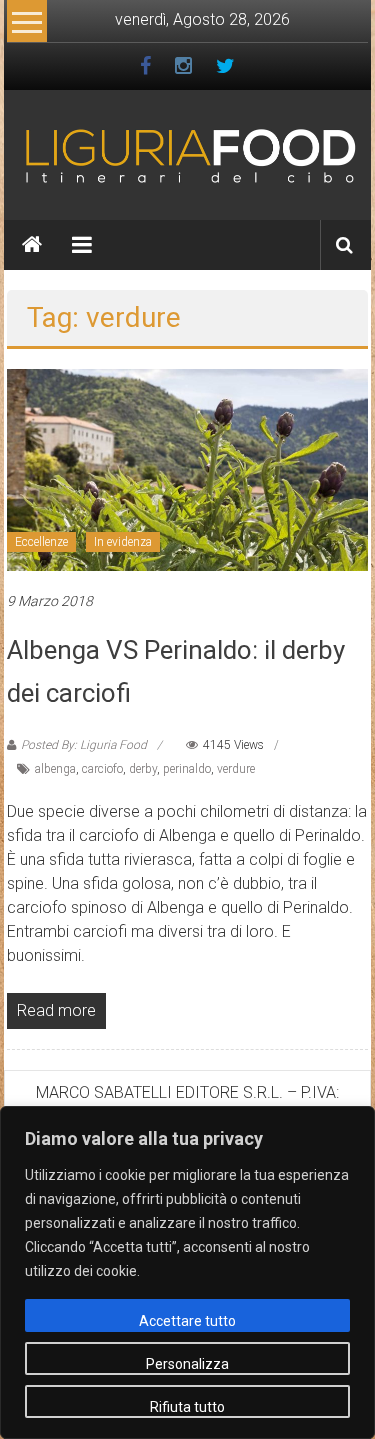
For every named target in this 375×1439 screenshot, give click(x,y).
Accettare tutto (187, 1321)
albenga (55, 769)
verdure (236, 769)
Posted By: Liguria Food (84, 745)
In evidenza (123, 542)
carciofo (102, 769)
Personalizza (187, 1364)
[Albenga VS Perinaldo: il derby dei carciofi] (187, 468)
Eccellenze (41, 542)
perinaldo (187, 769)
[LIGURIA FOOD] (187, 154)
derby (143, 769)
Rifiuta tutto (187, 1407)
